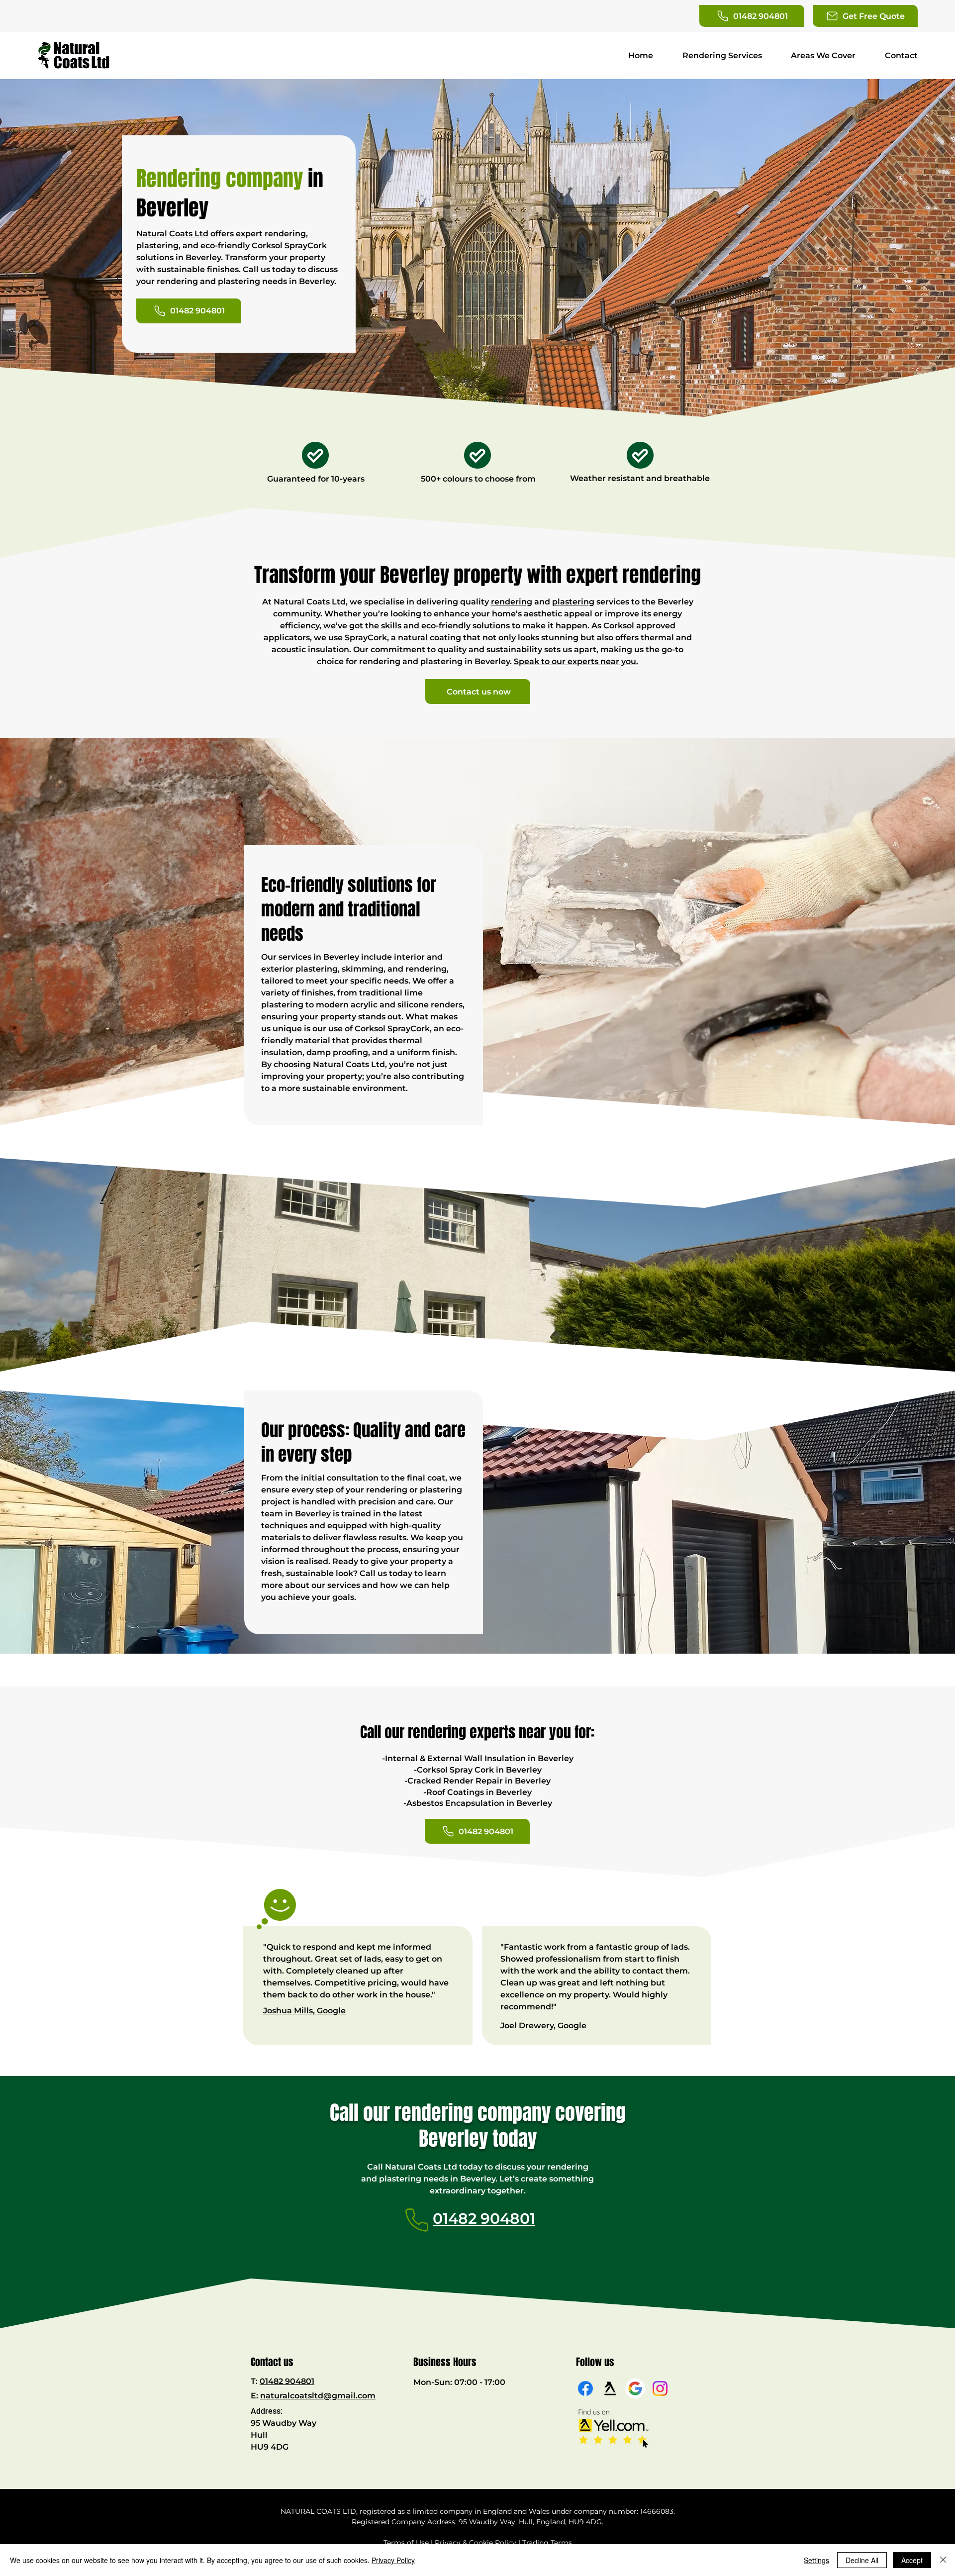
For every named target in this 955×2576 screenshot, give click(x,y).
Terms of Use (406, 2543)
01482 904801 (287, 2381)
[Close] (943, 2560)
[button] (865, 16)
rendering (512, 602)
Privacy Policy (393, 2560)
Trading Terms (547, 2543)
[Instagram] (660, 2388)
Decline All (862, 2560)
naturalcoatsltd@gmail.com (318, 2396)
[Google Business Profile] (635, 2388)
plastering (573, 602)
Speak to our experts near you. (576, 661)
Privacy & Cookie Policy (476, 2543)
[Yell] (610, 2388)
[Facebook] (585, 2388)
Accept (912, 2560)
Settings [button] (816, 2560)
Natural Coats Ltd (172, 234)
